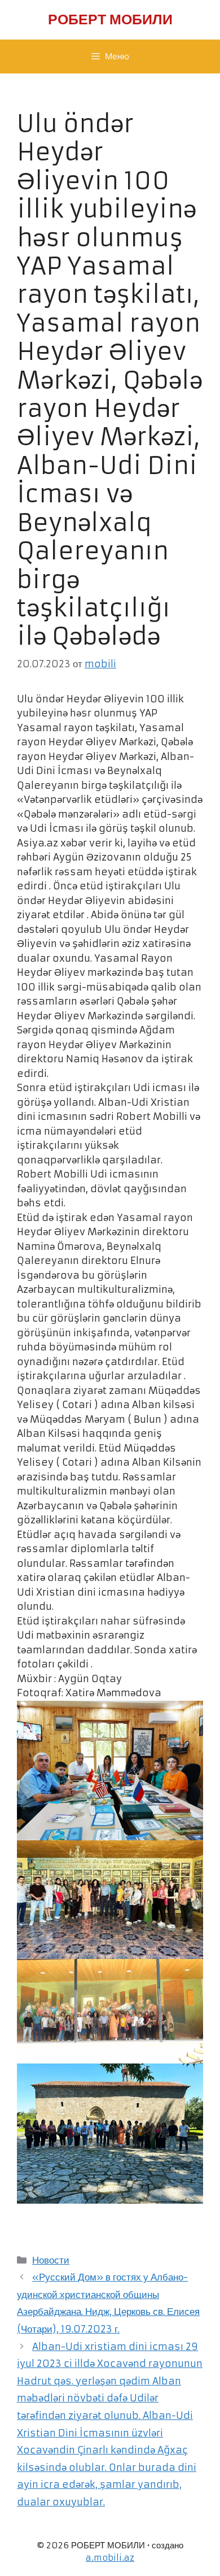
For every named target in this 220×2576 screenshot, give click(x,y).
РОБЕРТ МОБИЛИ (110, 19)
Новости (51, 2260)
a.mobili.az (110, 2558)
